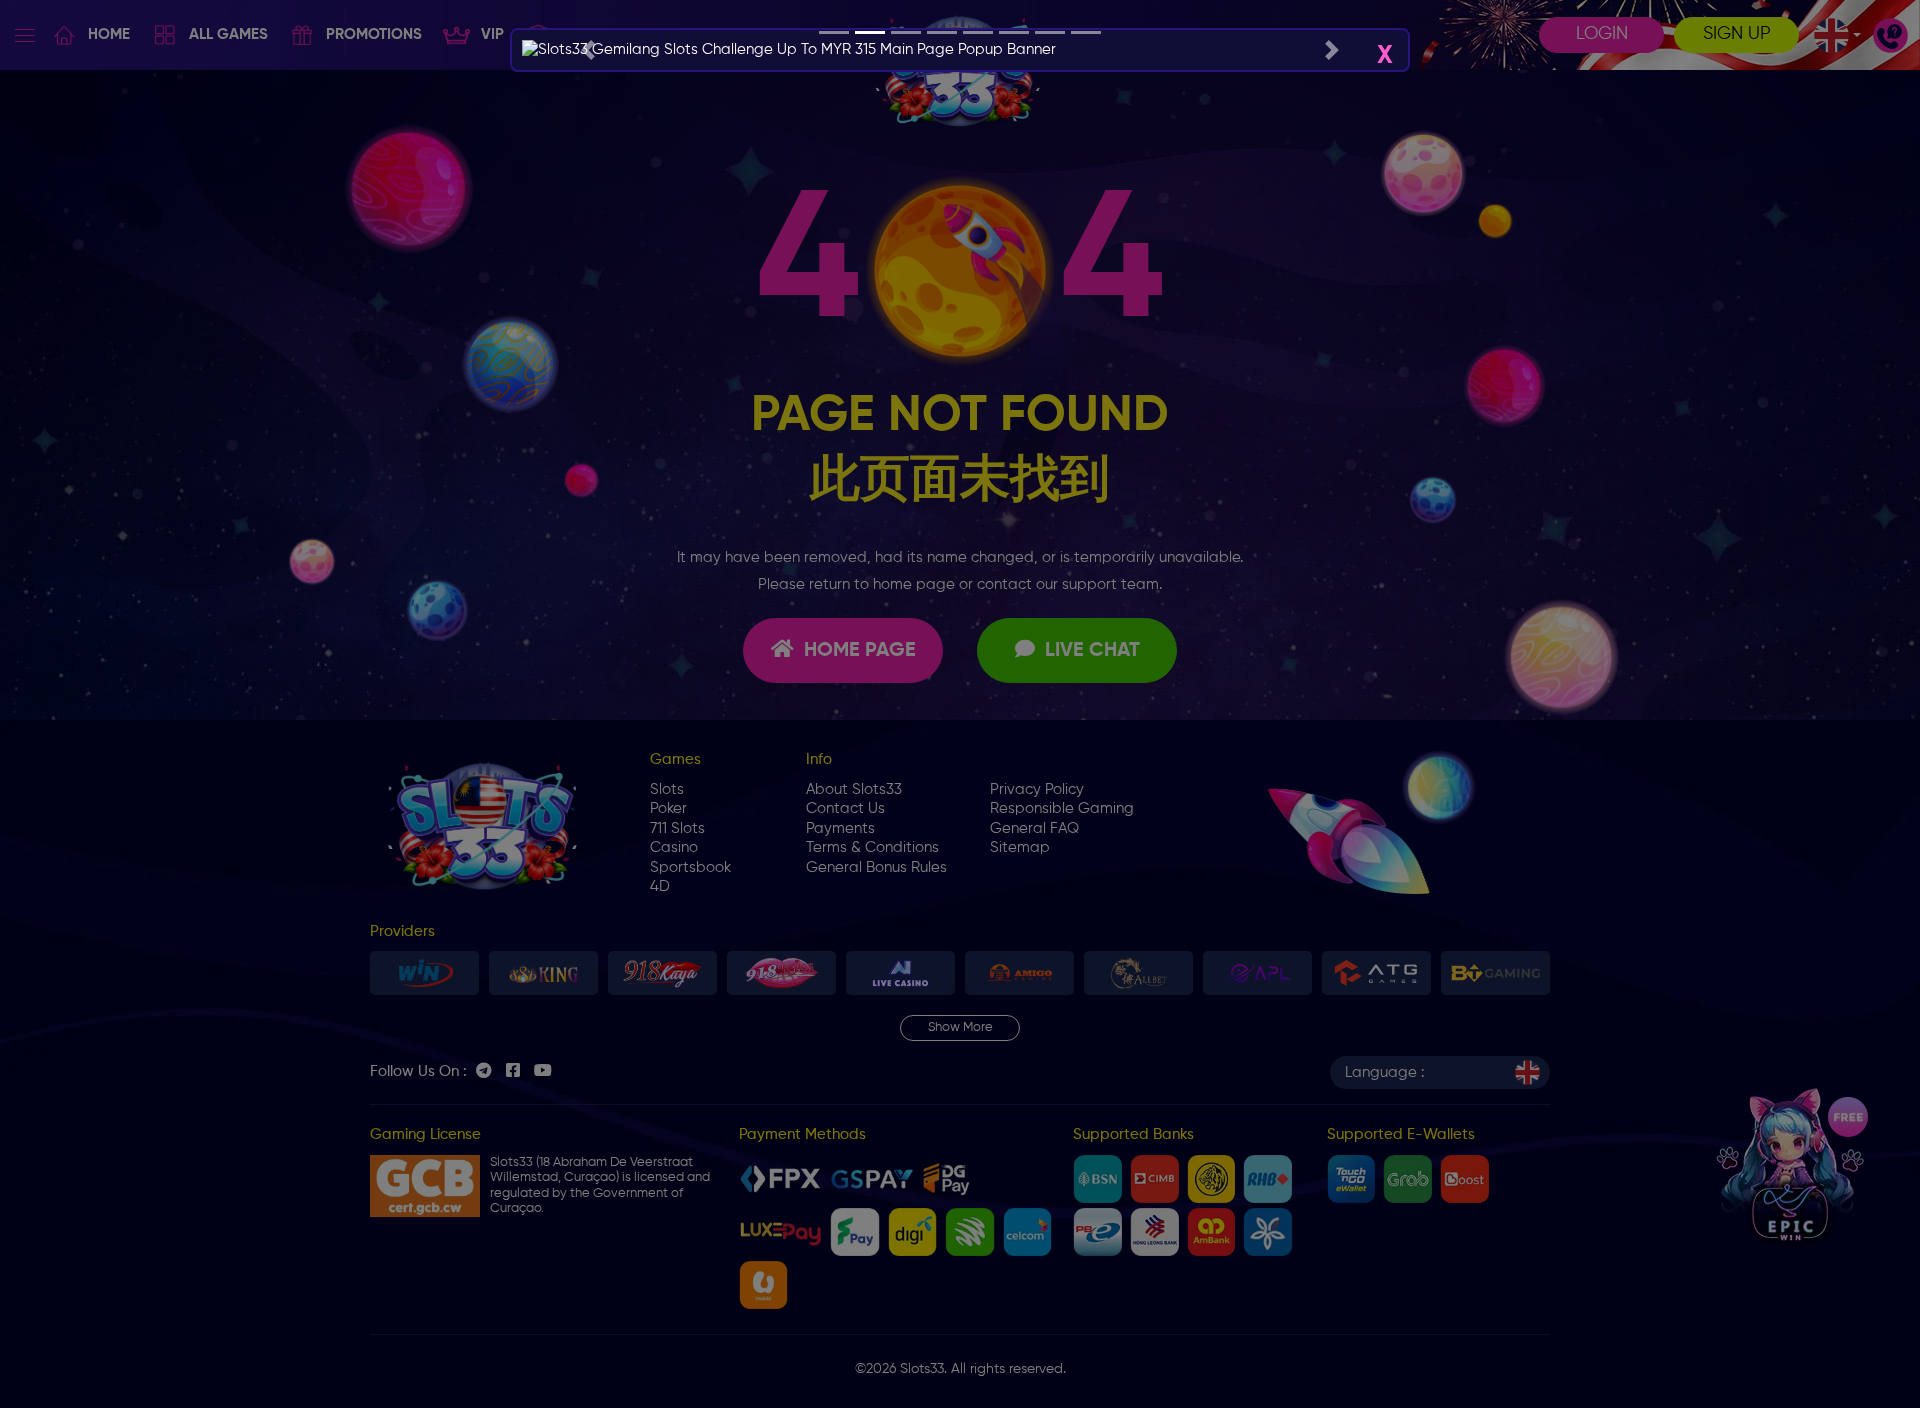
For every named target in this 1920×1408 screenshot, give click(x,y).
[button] (587, 50)
